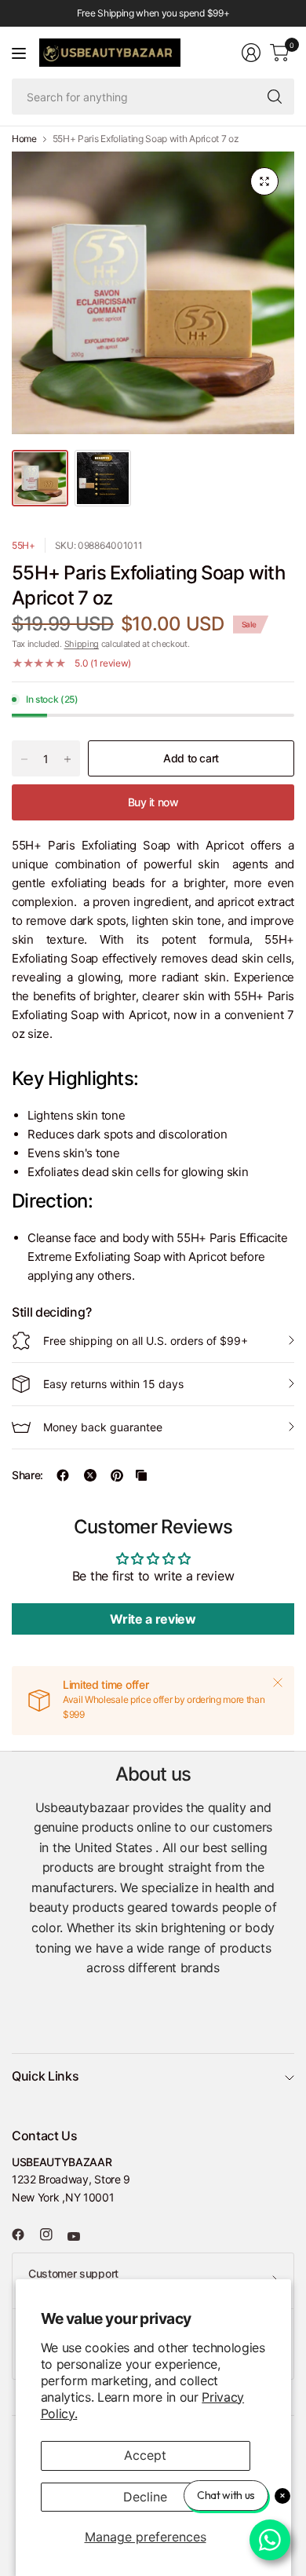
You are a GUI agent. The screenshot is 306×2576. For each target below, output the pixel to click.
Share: (27, 1475)
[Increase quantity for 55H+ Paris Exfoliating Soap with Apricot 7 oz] (67, 759)
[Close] (278, 1683)
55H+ (24, 545)
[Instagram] (53, 2234)
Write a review (153, 1619)
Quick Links (45, 2076)
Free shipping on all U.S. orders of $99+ (146, 1341)
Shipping (82, 644)
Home (24, 139)
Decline (145, 2497)
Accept (145, 2455)
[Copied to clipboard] (141, 1475)
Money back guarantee (103, 1427)
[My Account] (251, 53)
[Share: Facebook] (63, 1475)
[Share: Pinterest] (117, 1475)
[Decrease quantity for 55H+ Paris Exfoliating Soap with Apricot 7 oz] (24, 759)
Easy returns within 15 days (113, 1384)
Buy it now (153, 802)
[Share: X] (90, 1475)
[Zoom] (264, 181)
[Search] (275, 97)
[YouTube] (80, 2236)
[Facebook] (24, 2234)
